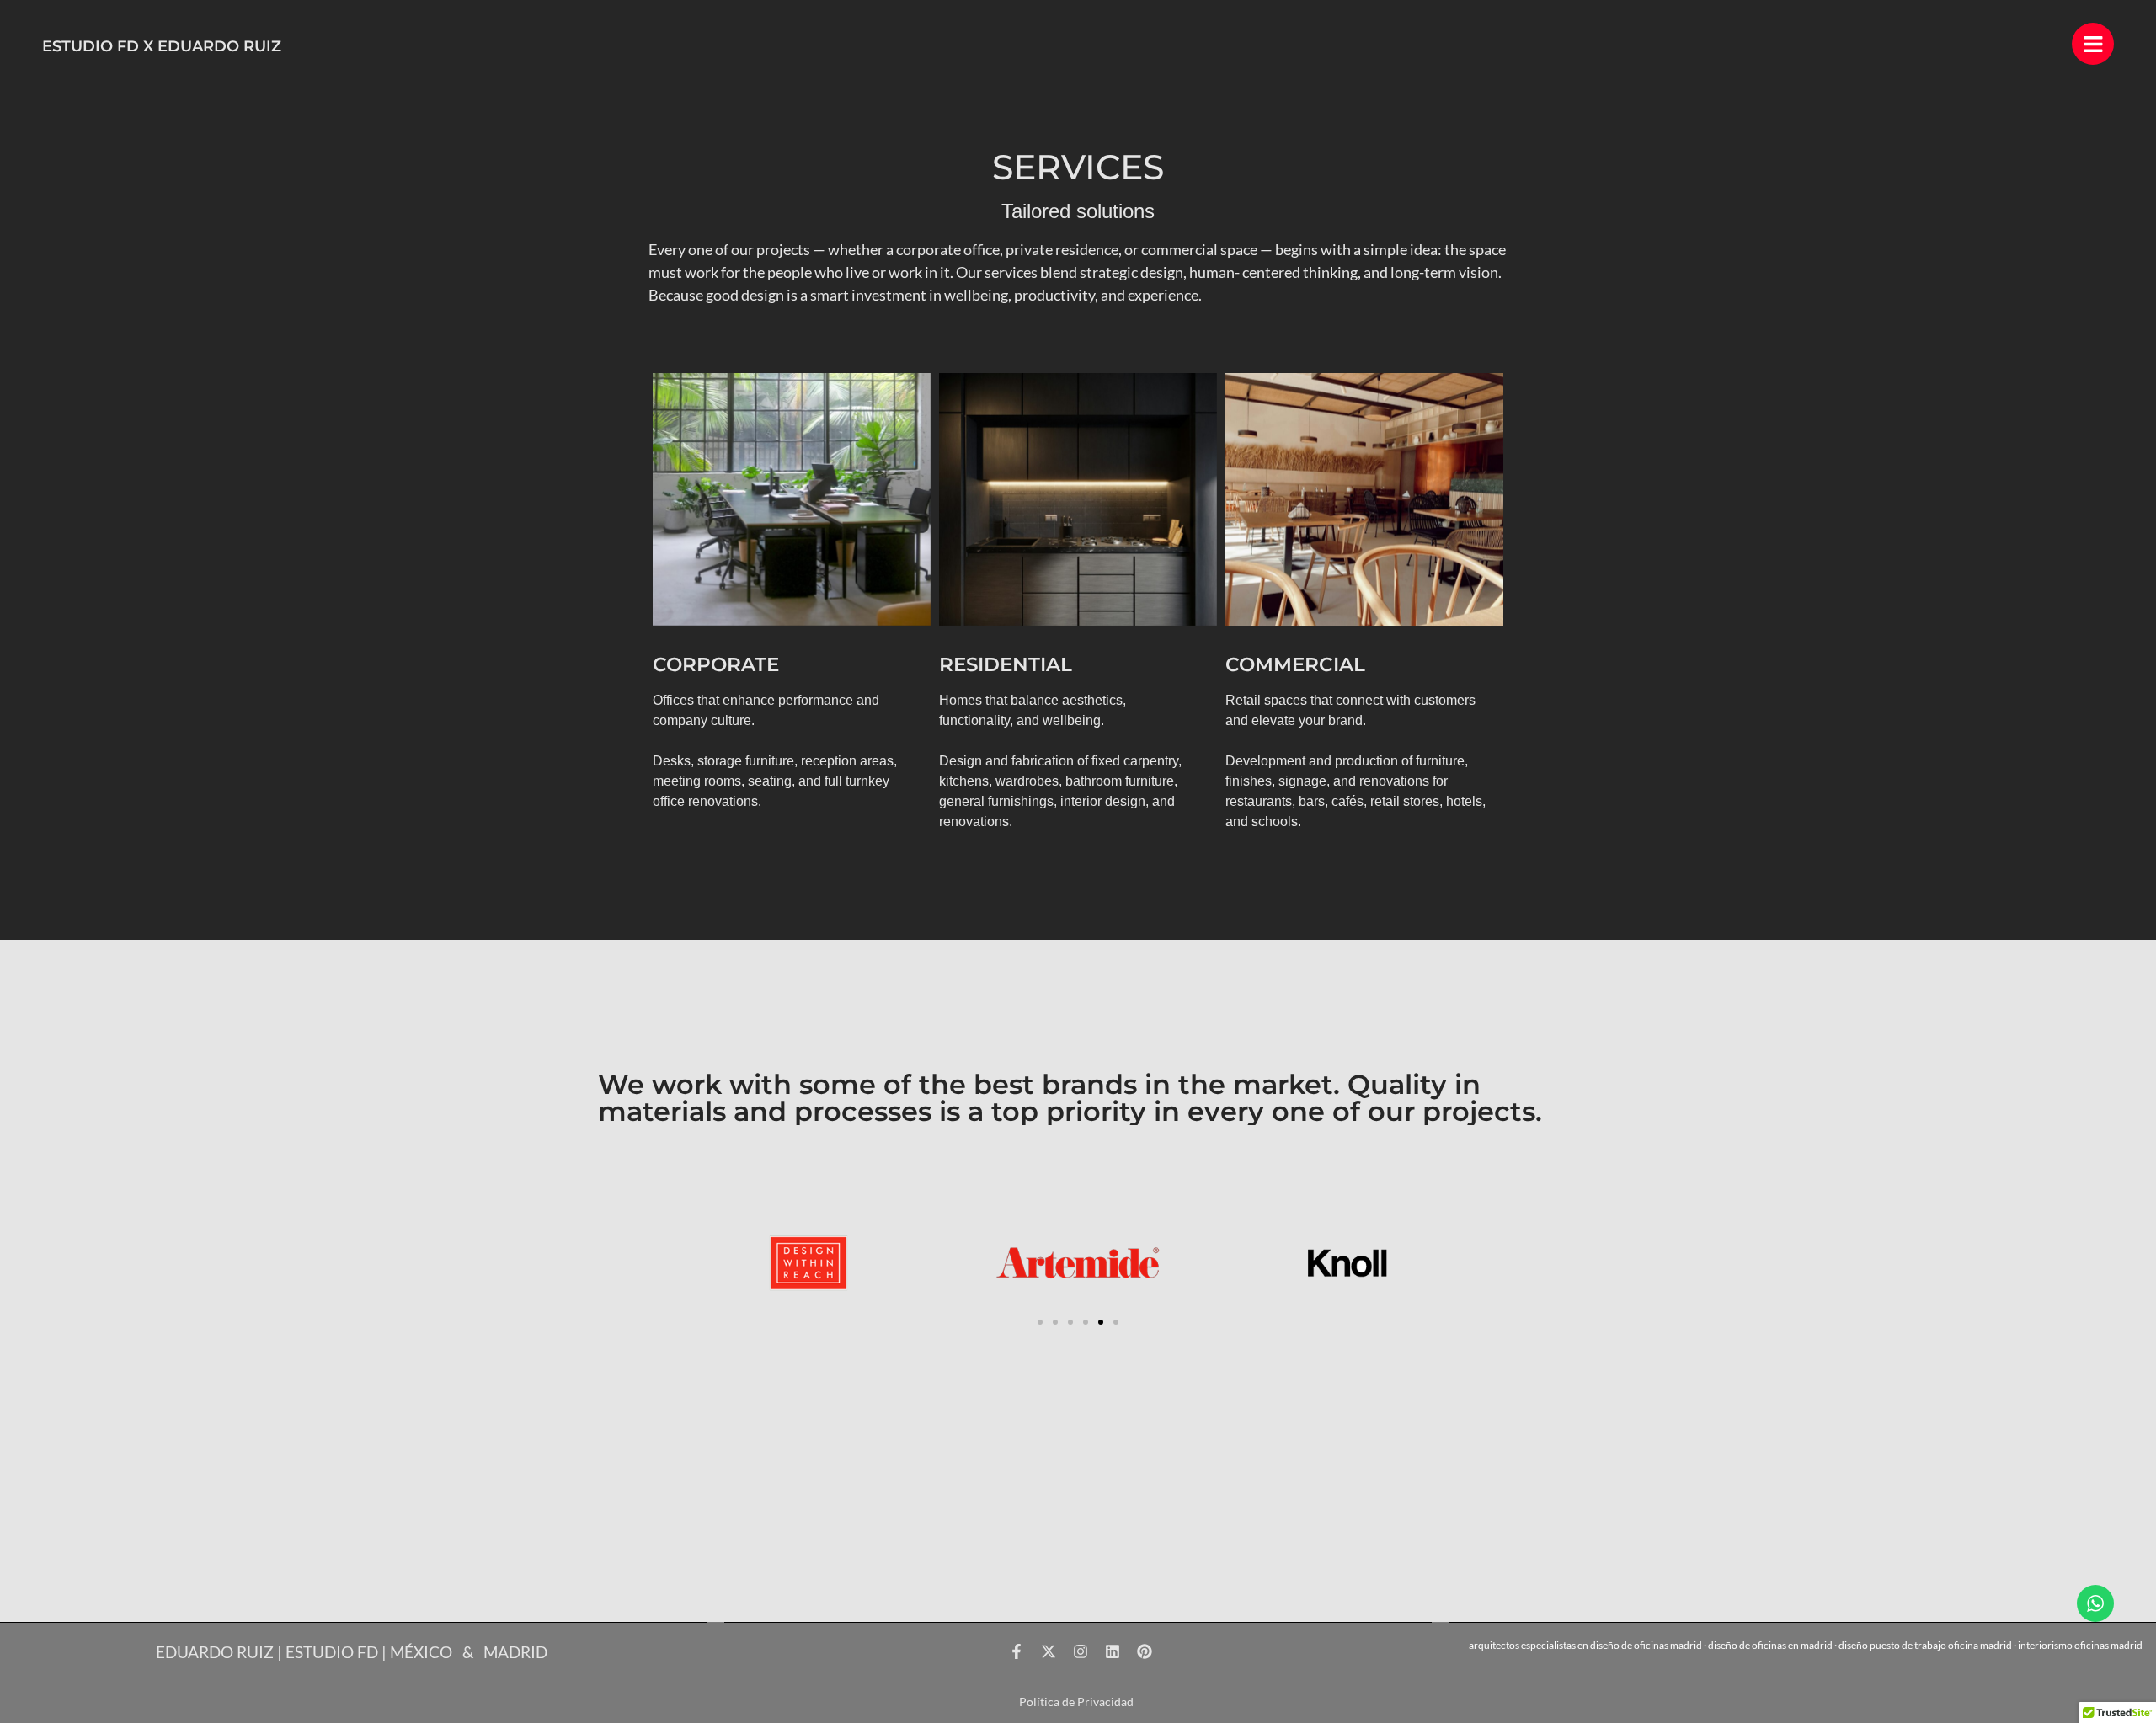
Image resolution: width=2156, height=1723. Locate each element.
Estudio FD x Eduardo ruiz (162, 46)
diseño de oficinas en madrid (1770, 1645)
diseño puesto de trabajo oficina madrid (1925, 1645)
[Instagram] (1081, 1651)
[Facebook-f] (1017, 1651)
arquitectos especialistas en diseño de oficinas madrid (1585, 1645)
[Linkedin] (1113, 1651)
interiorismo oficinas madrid (2080, 1645)
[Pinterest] (1145, 1651)
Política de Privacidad (1076, 1702)
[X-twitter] (1049, 1651)
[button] (1040, 1322)
